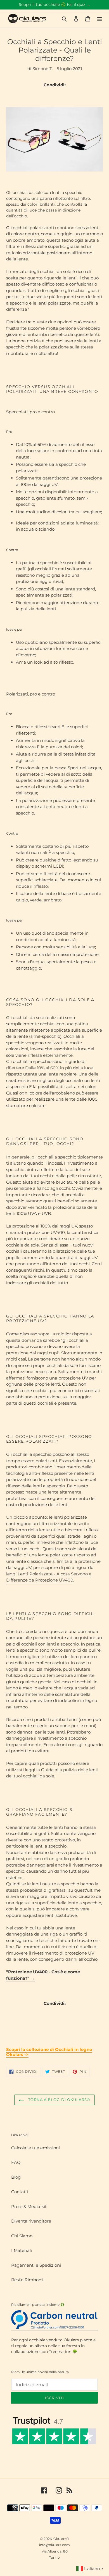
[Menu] (99, 19)
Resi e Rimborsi (27, 2280)
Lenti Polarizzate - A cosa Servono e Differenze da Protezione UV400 (49, 1577)
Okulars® (61, 2539)
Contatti (20, 2192)
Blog (16, 2177)
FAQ (16, 2162)
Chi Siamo (22, 2236)
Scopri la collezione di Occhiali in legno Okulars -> (49, 2052)
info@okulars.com (54, 2545)
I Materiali (22, 2250)
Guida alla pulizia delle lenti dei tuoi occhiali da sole (52, 1773)
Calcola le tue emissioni (35, 2148)
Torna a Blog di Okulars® (59, 2100)
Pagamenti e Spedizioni (36, 2265)
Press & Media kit (29, 2206)
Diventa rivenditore (31, 2221)
